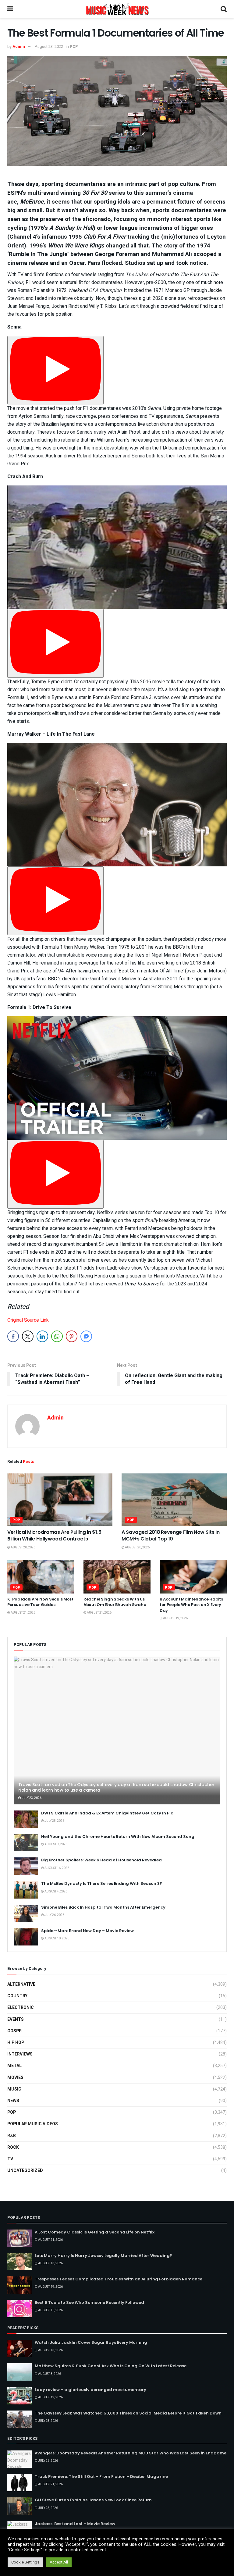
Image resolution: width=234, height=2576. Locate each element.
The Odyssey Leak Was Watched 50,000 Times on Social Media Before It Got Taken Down (128, 2413)
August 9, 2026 (56, 1844)
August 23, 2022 (49, 46)
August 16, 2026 (57, 1868)
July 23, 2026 (31, 1798)
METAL (14, 2066)
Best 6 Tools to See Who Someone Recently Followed (89, 2302)
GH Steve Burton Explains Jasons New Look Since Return (93, 2500)
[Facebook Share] (13, 1336)
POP (74, 46)
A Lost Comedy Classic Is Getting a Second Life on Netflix (95, 2232)
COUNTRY (17, 1996)
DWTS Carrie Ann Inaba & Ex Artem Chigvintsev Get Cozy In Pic (107, 1813)
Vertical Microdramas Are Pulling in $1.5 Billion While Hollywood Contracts (54, 1535)
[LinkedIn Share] (42, 1336)
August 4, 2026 (56, 1892)
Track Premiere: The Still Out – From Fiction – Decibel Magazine (101, 2477)
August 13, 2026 (50, 2263)
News (13, 2101)
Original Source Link (28, 1320)
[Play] (55, 370)
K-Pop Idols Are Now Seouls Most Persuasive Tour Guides (40, 1602)
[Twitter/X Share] (28, 1336)
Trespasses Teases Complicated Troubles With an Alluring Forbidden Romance (119, 2279)
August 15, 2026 (50, 2350)
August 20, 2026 (23, 1547)
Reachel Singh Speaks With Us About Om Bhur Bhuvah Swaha (115, 1602)
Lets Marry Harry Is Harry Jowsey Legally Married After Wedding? (103, 2256)
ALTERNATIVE (21, 1984)
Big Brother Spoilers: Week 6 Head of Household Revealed (101, 1860)
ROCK (13, 2147)
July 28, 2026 (54, 1821)
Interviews (20, 2054)
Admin (19, 46)
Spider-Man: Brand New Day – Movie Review (87, 1931)
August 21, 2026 (23, 1613)
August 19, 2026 (175, 1618)
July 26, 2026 (54, 1915)
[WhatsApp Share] (57, 1336)
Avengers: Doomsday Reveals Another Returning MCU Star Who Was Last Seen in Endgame (131, 2453)
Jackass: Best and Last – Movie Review (75, 2524)
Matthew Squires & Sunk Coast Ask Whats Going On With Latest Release (111, 2366)
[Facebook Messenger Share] (86, 1336)
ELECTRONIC (21, 2008)
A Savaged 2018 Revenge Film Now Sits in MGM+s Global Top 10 (171, 1535)
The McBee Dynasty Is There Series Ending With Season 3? (102, 1883)
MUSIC (14, 2089)
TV (10, 2159)
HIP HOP (16, 2043)
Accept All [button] (59, 2562)
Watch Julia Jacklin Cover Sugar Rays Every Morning (91, 2342)
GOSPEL (16, 2031)
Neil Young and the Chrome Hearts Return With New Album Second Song (118, 1837)
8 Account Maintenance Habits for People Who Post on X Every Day (191, 1605)
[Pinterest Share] (72, 1336)
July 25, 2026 (48, 2508)
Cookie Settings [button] (25, 2562)
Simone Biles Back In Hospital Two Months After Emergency (103, 1907)
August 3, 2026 (49, 2374)
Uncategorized (25, 2171)
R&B (12, 2136)
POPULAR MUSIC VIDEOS (33, 2124)
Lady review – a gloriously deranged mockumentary (90, 2390)
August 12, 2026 (50, 2397)
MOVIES (15, 2078)
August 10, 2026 (57, 1938)
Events (16, 2019)
